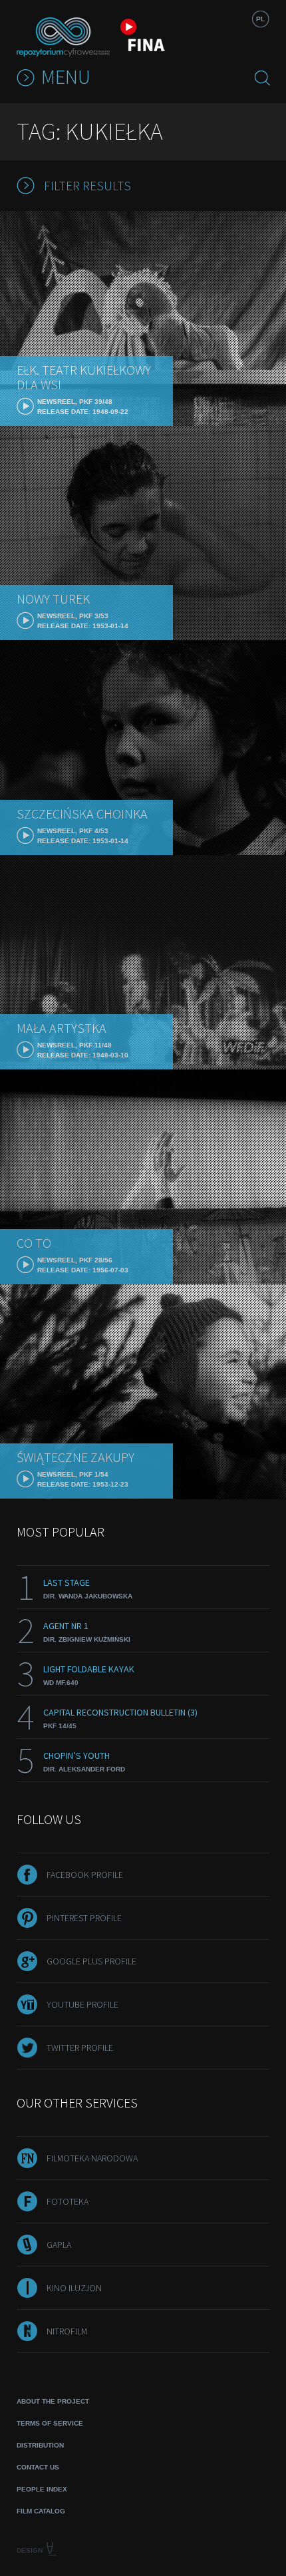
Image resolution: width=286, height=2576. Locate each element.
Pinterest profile (84, 1918)
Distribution (40, 2445)
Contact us (38, 2467)
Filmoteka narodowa (92, 2158)
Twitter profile (80, 2048)
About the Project (53, 2401)
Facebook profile (85, 1875)
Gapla (59, 2245)
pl (260, 19)
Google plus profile (91, 1961)
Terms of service (50, 2423)
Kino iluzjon (74, 2288)
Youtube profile (82, 2004)
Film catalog (41, 2511)
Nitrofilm (67, 2331)
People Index (42, 2489)
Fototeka (68, 2201)
